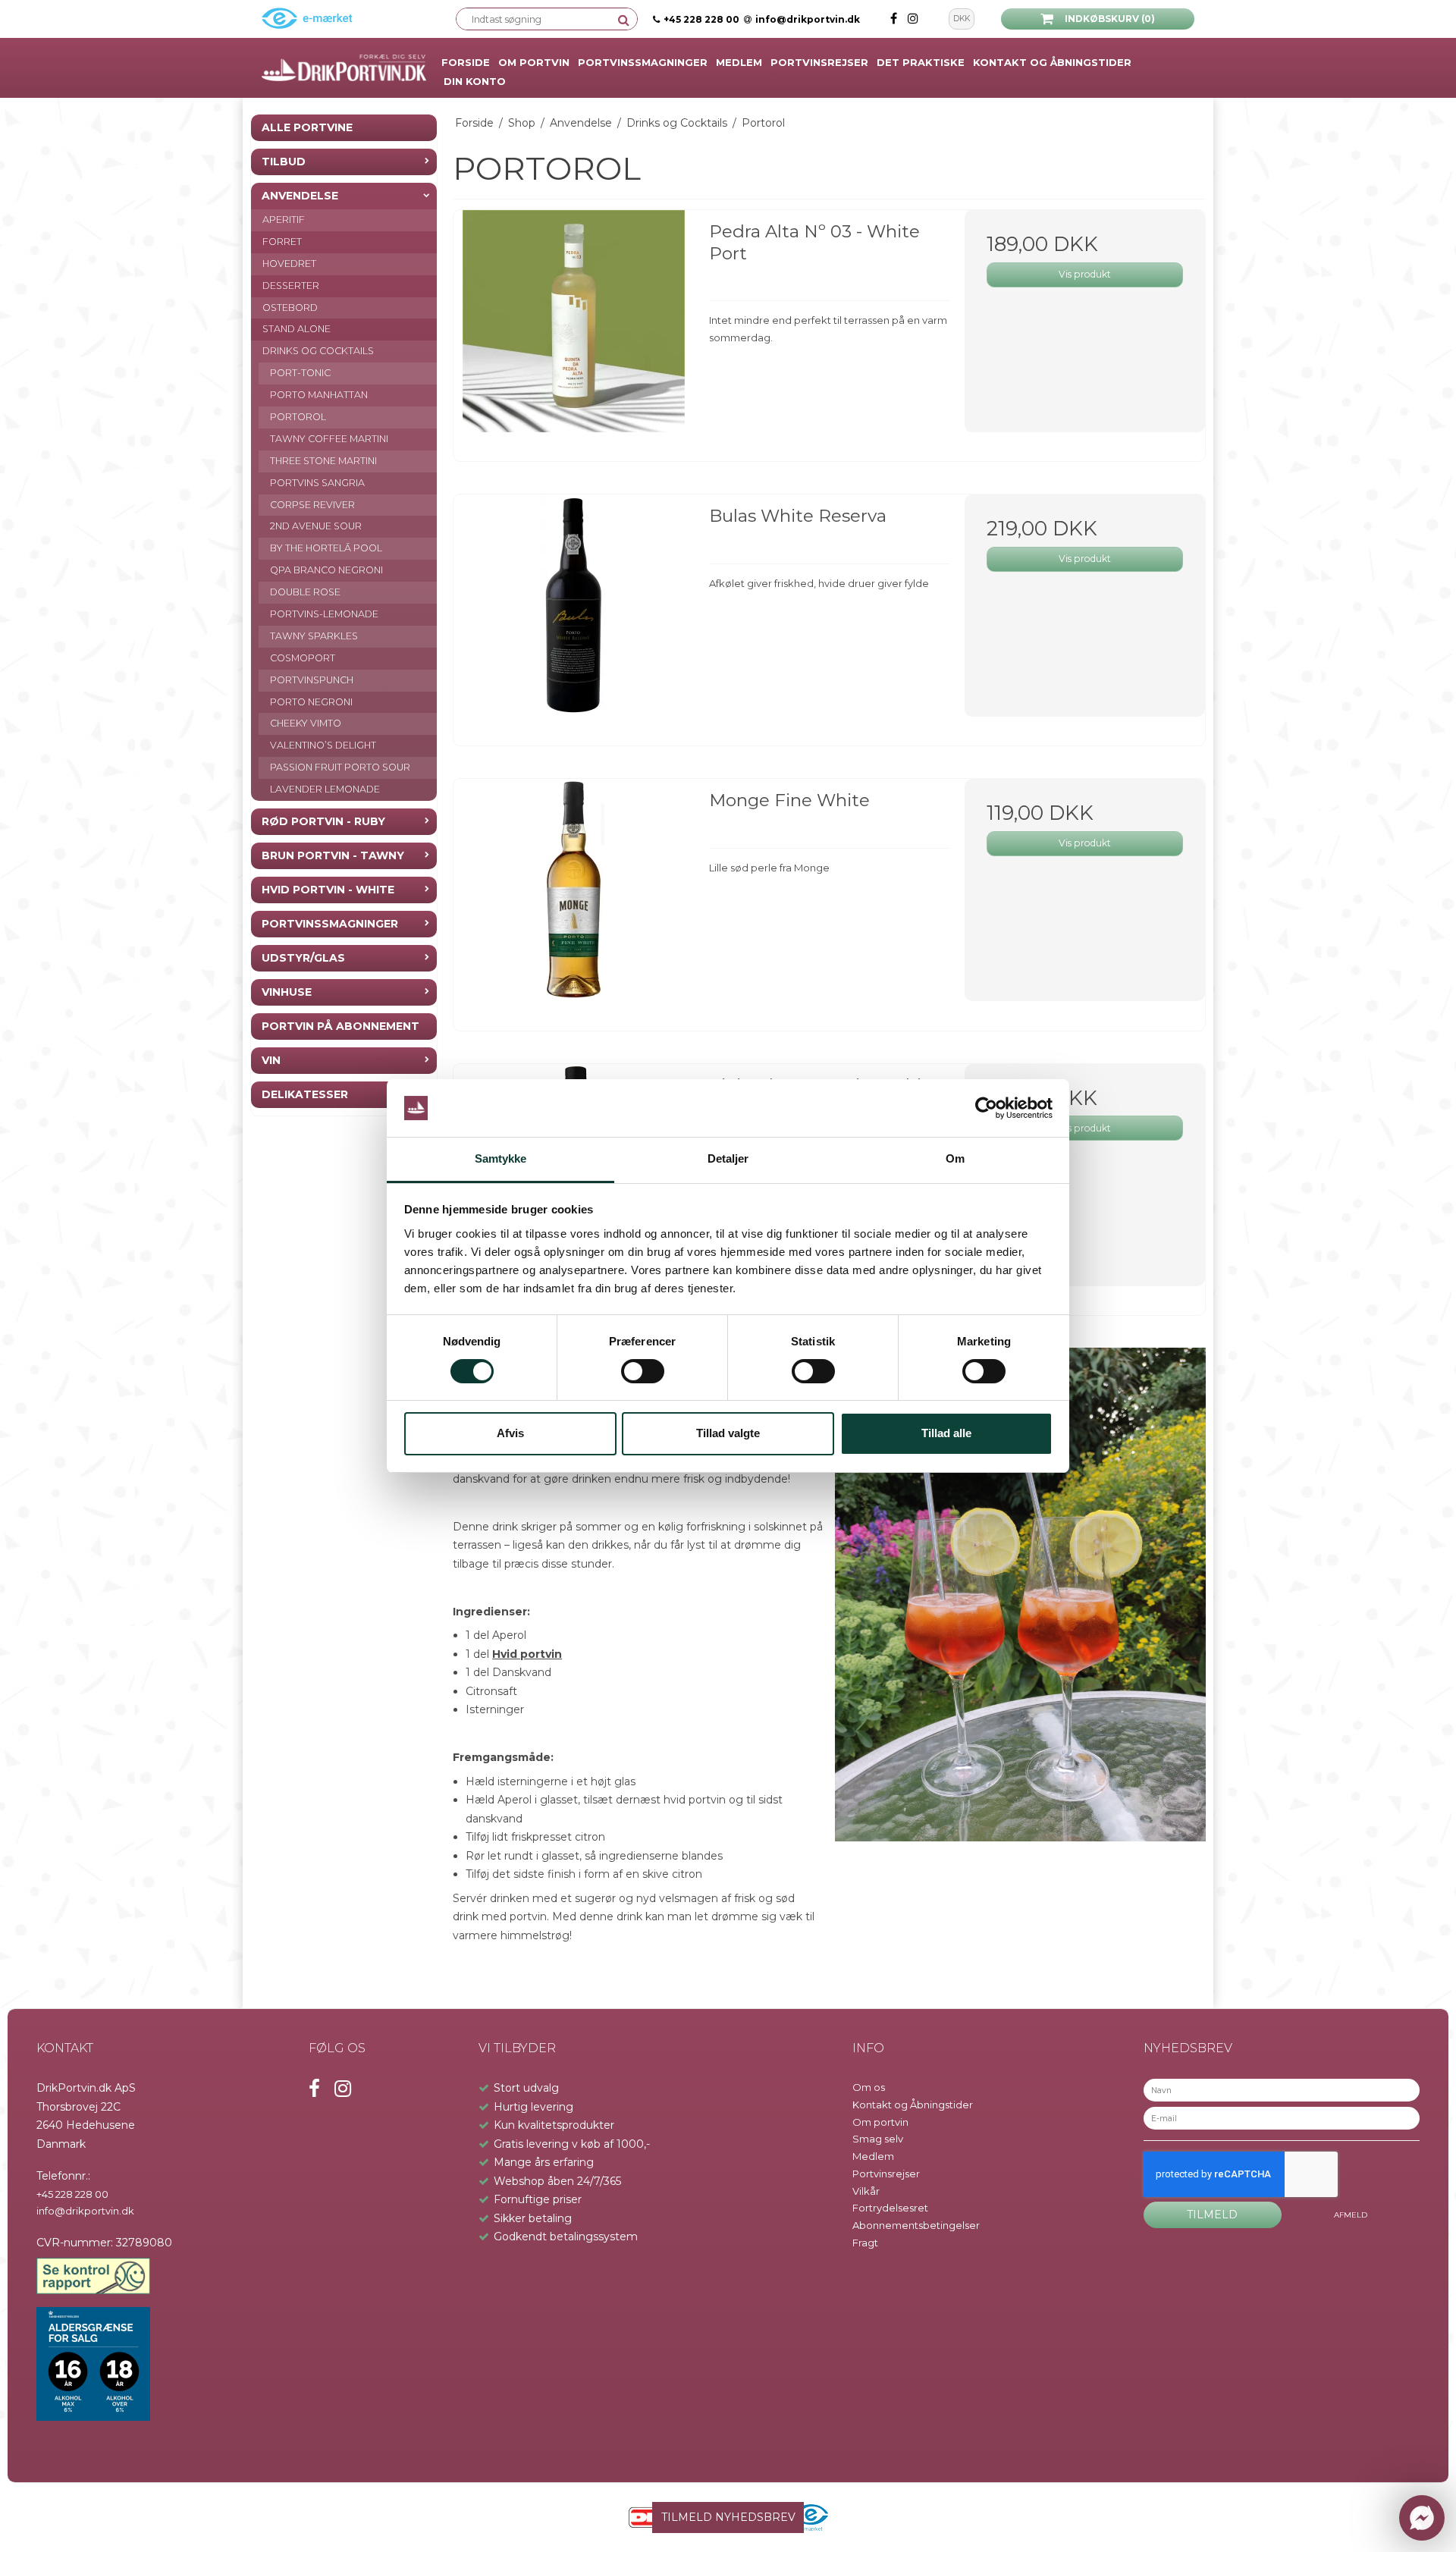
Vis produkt (1085, 274)
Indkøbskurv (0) (1110, 19)
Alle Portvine (307, 127)
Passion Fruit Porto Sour (340, 767)
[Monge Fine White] (574, 899)
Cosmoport (303, 658)
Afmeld (1351, 2215)
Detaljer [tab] (728, 1158)
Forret (282, 242)
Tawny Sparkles (314, 636)
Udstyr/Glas (303, 958)
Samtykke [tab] (501, 1158)
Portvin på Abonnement (340, 1026)
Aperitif (284, 220)
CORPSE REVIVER (312, 505)
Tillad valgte (728, 1433)
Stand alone (297, 329)
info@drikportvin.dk (808, 19)
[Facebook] (895, 19)
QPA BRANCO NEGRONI (326, 570)
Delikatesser (305, 1094)
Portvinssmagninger (330, 924)
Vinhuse (287, 992)
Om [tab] (955, 1158)
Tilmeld (1212, 2215)
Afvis (510, 1433)
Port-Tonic (300, 373)
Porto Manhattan (319, 395)
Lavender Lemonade (325, 789)
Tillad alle (946, 1433)
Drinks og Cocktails (318, 351)
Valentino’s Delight (323, 745)
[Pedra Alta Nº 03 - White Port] (574, 330)
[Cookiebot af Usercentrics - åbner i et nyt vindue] (986, 1108)
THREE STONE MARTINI (323, 461)
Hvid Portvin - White (328, 890)
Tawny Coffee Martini (329, 439)
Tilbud (284, 162)
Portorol (298, 417)
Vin (271, 1060)
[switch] (643, 1371)
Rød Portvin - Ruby (323, 821)
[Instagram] (913, 19)
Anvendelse (300, 196)
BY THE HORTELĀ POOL (326, 548)
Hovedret (289, 264)
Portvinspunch (312, 680)
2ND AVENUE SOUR (316, 526)
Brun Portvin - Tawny (333, 855)
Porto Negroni (311, 702)
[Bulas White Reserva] (574, 615)
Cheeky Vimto (306, 723)
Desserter (291, 286)
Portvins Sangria (317, 483)
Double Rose (305, 592)
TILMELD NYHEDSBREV (728, 2517)
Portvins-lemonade (324, 614)
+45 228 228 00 (701, 19)
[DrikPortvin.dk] (344, 68)
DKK (962, 19)
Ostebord (290, 308)
